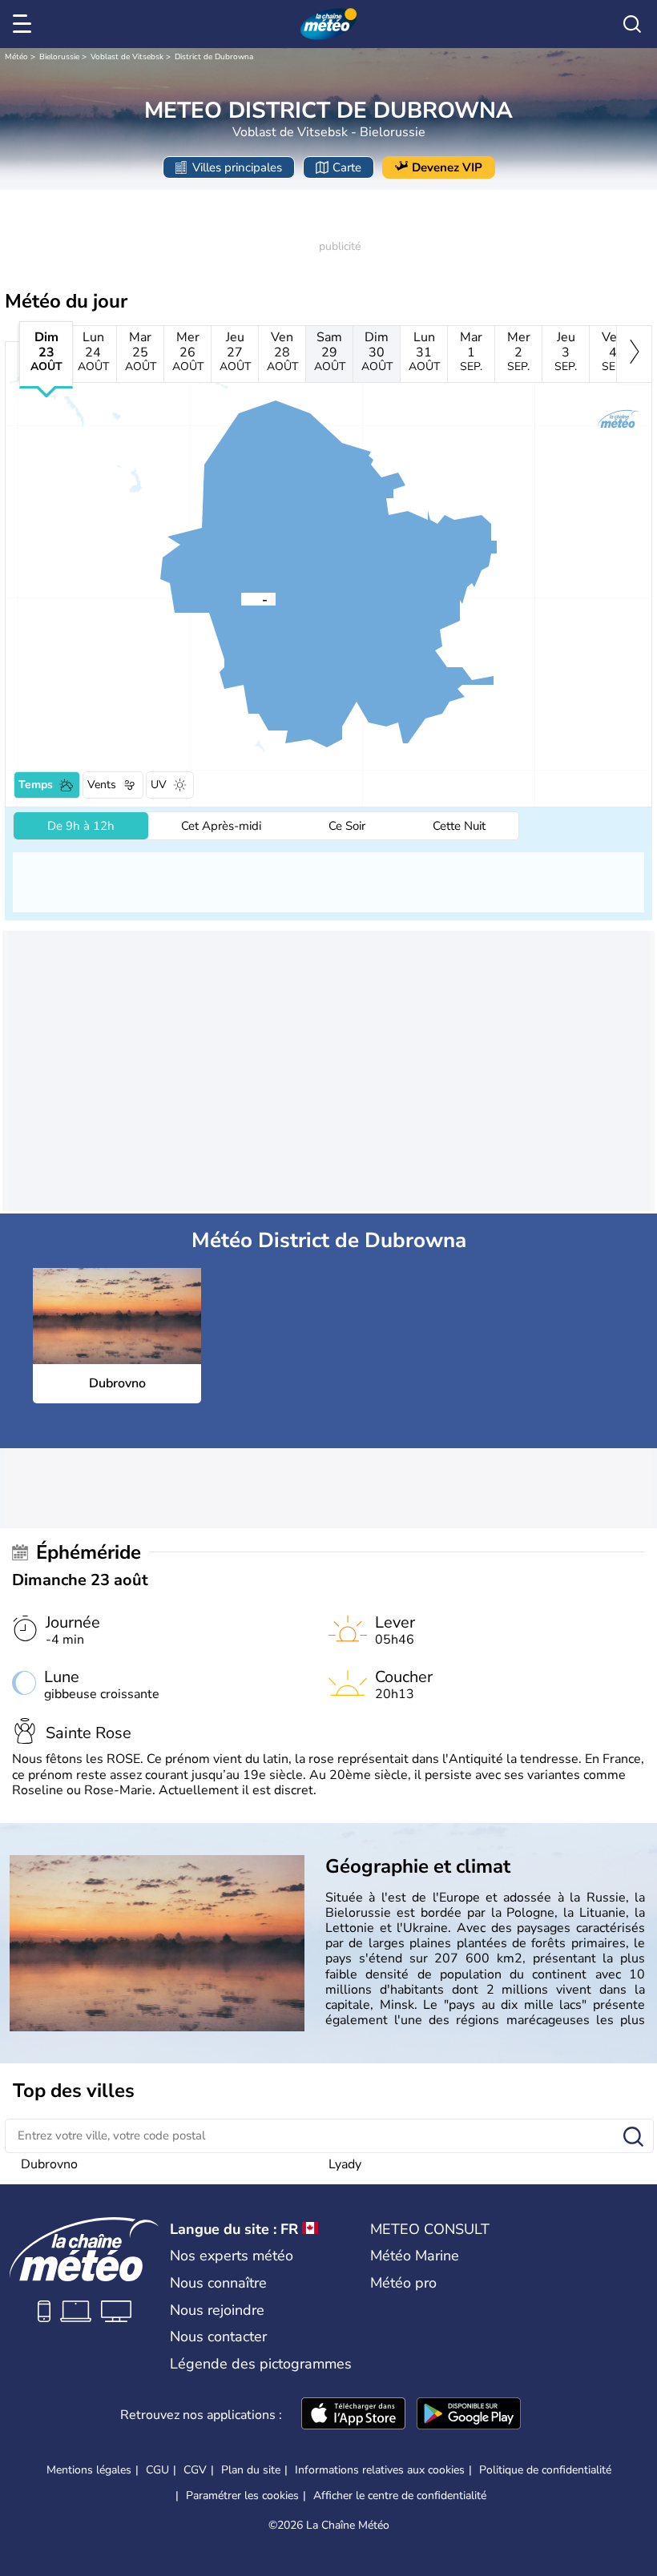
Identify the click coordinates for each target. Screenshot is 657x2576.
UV (159, 785)
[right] (634, 354)
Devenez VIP (447, 167)
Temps (36, 785)
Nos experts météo (232, 2256)
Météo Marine (415, 2256)
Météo (16, 57)
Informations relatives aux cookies (380, 2470)
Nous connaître (218, 2283)
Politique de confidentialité (545, 2470)
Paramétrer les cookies (242, 2496)
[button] (241, 598)
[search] (632, 24)
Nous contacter (218, 2337)
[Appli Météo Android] (469, 2415)
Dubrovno (49, 2164)
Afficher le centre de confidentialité (400, 2496)
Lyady (345, 2164)
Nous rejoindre (217, 2310)
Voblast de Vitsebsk (127, 57)
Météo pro (403, 2283)
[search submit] (633, 2137)
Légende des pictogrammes (261, 2364)
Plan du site (251, 2470)
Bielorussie (59, 57)
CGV (195, 2470)
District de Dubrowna (214, 57)
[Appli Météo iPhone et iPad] (353, 2415)
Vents (102, 785)
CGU (157, 2470)
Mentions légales (89, 2470)
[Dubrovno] (241, 598)
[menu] (25, 24)
